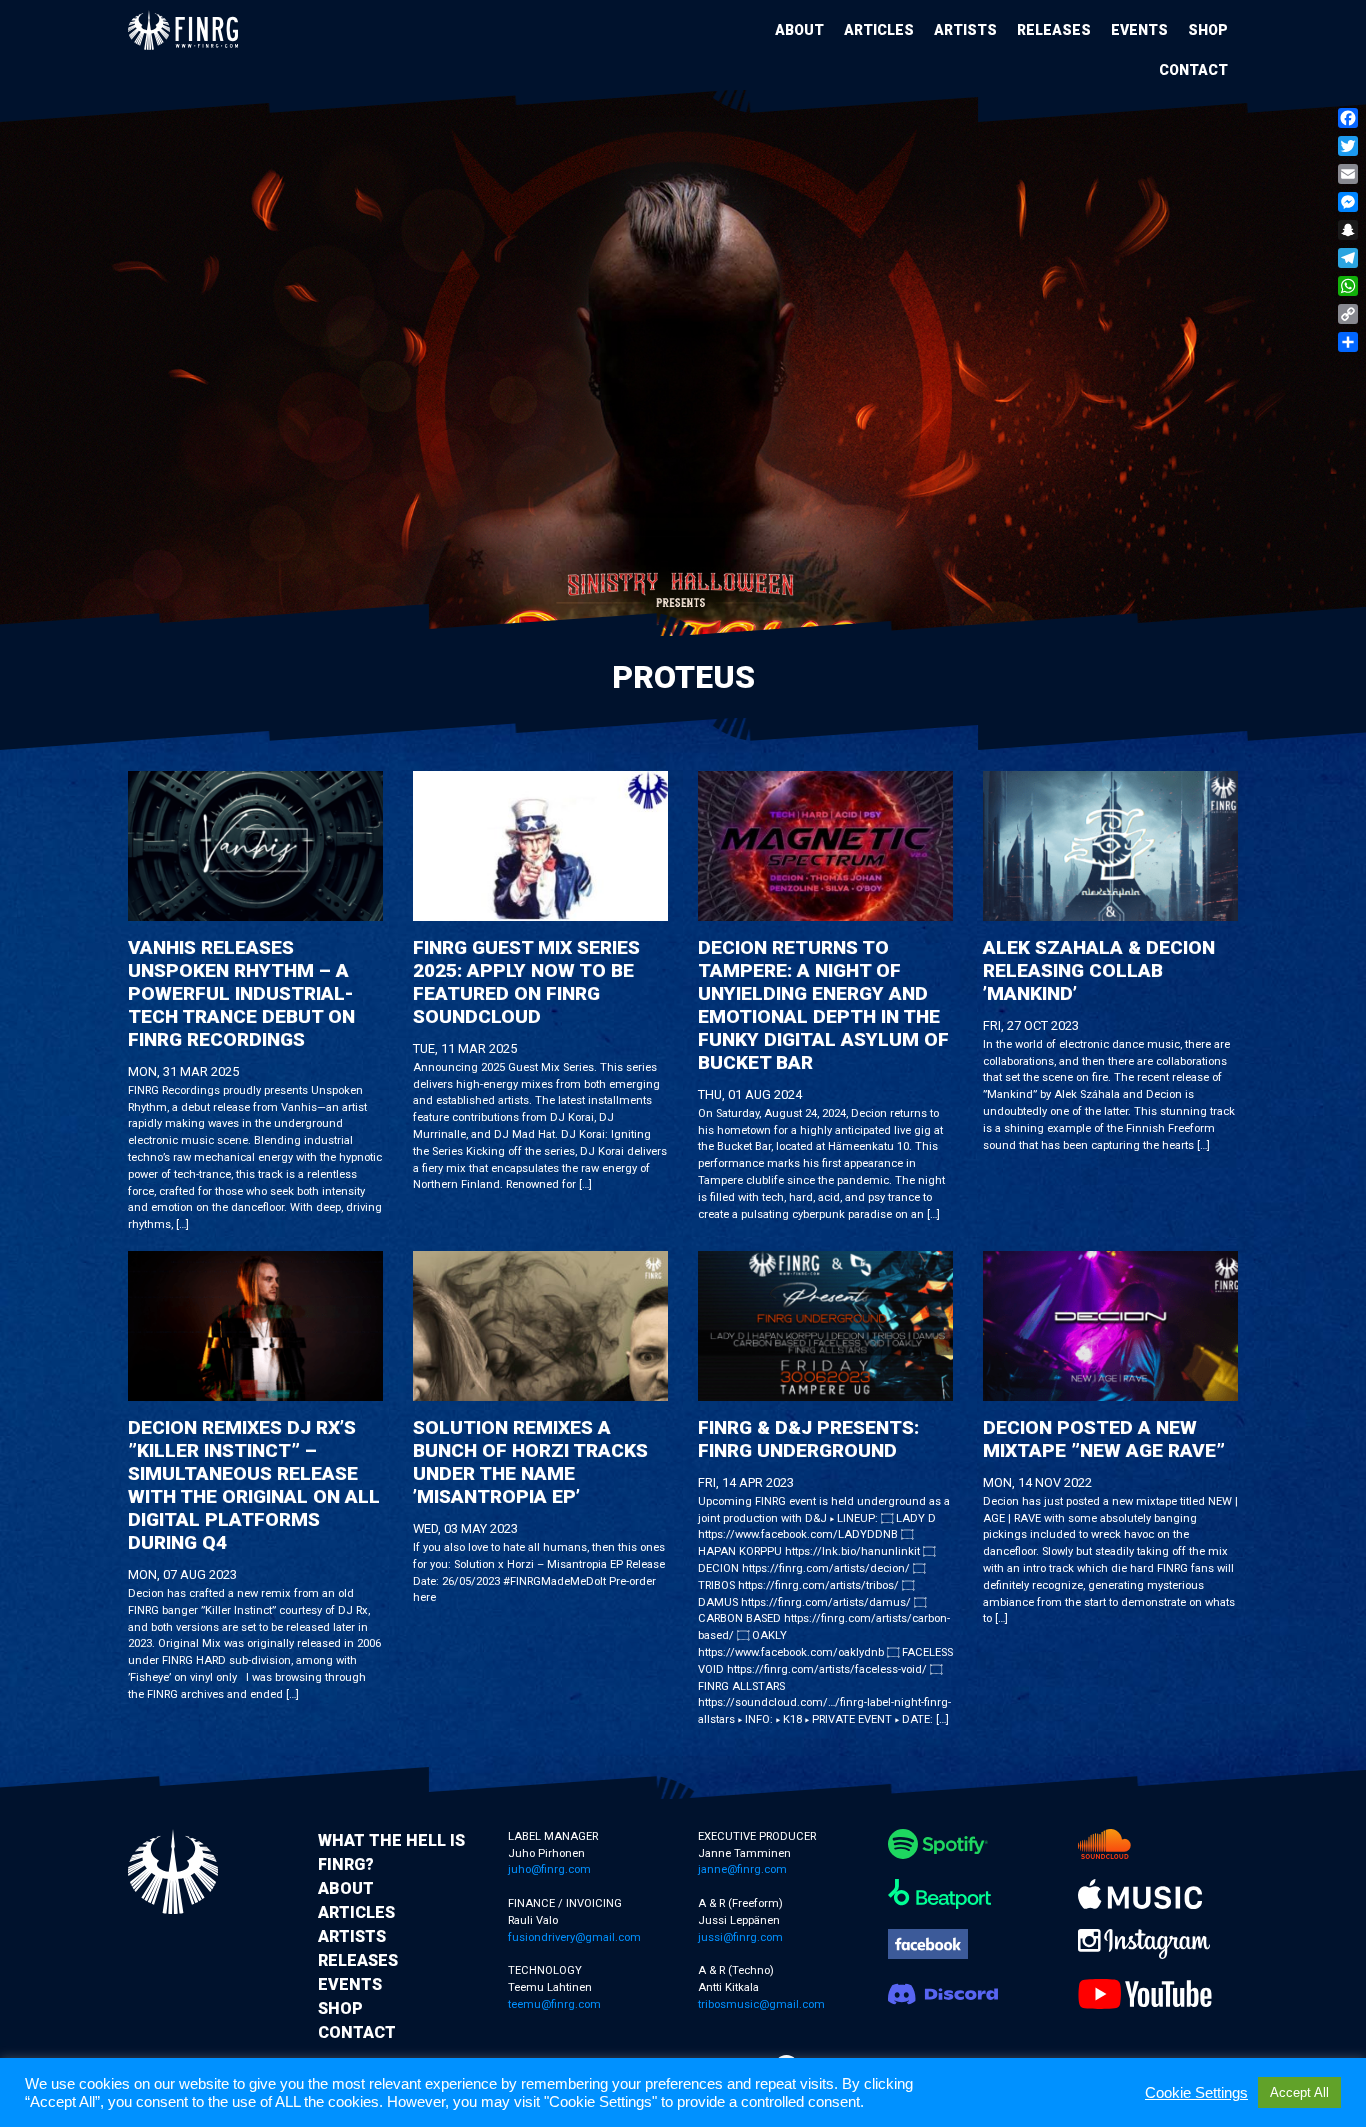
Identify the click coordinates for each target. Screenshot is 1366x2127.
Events (1139, 30)
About (799, 30)
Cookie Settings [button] (1196, 2093)
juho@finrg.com (549, 1869)
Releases (1054, 30)
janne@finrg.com (742, 1869)
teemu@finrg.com (554, 2004)
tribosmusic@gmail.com (761, 2004)
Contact (1193, 70)
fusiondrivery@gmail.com (574, 1937)
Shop (1208, 30)
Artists (965, 30)
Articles (879, 30)
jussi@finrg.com (740, 1937)
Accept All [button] (1299, 2092)
